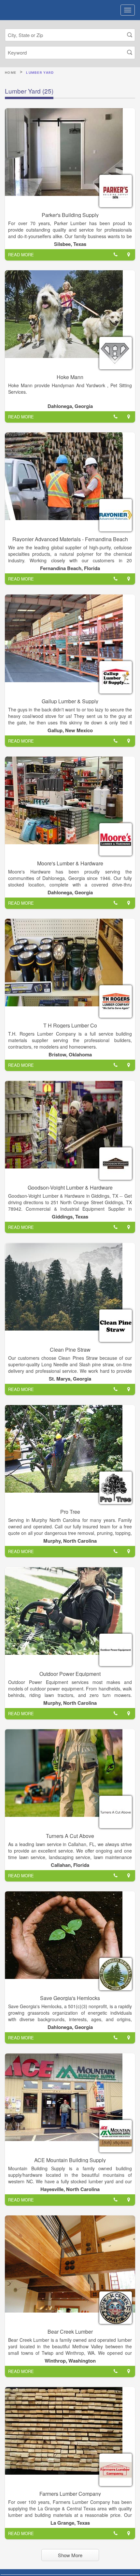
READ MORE (21, 255)
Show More (70, 2555)
